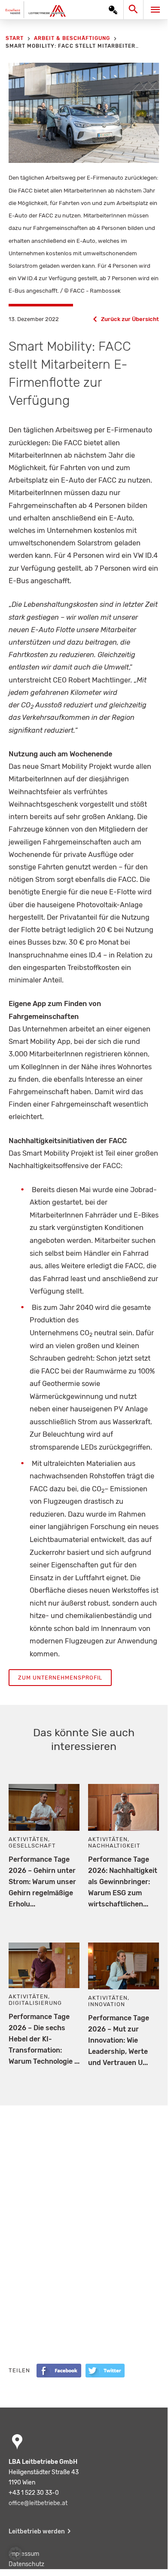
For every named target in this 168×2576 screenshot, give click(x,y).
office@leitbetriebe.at (38, 2503)
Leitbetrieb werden (37, 2532)
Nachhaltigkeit (114, 1846)
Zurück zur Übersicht (130, 319)
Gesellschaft (32, 1846)
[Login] (113, 10)
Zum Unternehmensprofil (60, 1678)
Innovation (107, 2004)
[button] (15, 2554)
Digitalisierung (35, 2003)
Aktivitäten (28, 1839)
